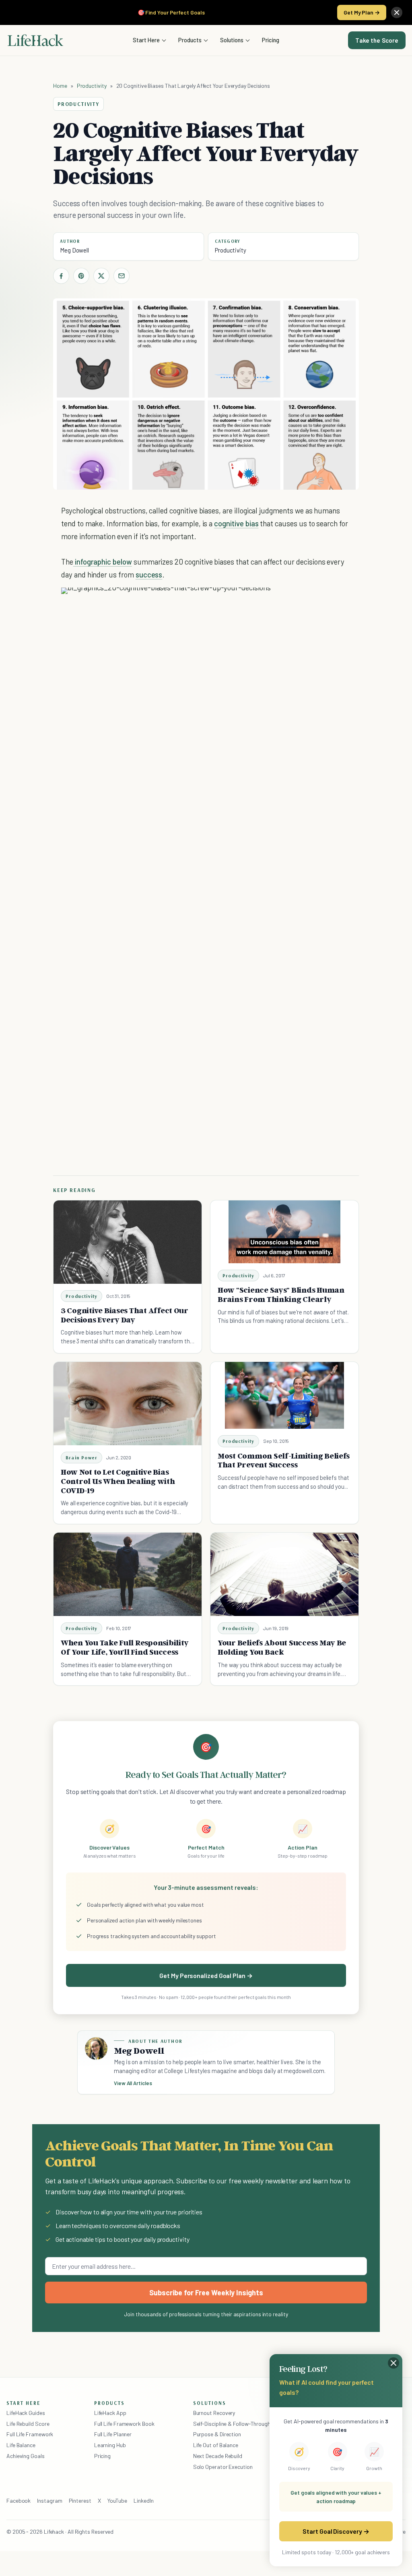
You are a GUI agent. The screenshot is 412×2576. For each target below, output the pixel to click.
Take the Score (377, 40)
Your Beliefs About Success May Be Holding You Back (282, 1647)
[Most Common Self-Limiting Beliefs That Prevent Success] (284, 1395)
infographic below (103, 562)
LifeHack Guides (26, 2413)
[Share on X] (101, 276)
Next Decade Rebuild (218, 2456)
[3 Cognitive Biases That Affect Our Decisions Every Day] (128, 1242)
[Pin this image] (295, 602)
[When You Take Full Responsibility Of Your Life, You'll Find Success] (128, 1574)
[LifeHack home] (35, 40)
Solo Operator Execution (223, 2467)
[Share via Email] (122, 276)
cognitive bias (236, 523)
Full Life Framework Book (124, 2424)
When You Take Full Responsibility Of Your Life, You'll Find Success (125, 1647)
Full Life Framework (30, 2434)
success (149, 574)
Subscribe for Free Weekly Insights (206, 2293)
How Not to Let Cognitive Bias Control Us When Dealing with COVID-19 (118, 1481)
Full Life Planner (113, 2434)
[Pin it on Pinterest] (81, 276)
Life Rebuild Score (28, 2424)
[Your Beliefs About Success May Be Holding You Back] (284, 1574)
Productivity (92, 86)
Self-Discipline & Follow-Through (232, 2424)
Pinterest (80, 2500)
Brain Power (81, 1458)
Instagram (49, 2500)
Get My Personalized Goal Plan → (206, 1975)
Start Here (146, 40)
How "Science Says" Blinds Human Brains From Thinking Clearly (281, 1294)
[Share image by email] (338, 602)
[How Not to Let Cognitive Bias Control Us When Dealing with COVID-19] (128, 1404)
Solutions (232, 40)
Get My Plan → (362, 12)
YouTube (117, 2500)
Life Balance (21, 2445)
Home (60, 86)
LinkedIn (143, 2500)
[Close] (397, 12)
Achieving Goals (26, 2456)
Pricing (271, 40)
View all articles (133, 2083)
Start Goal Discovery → (336, 2531)
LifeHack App (110, 2413)
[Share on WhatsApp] (324, 602)
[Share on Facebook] (61, 276)
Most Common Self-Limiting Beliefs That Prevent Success (284, 1460)
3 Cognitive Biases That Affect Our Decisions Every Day (125, 1315)
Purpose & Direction (217, 2434)
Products (190, 40)
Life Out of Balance (216, 2445)
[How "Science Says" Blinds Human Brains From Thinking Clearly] (284, 1232)
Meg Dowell (74, 250)
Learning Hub (110, 2445)
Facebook (19, 2500)
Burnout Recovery (214, 2413)
